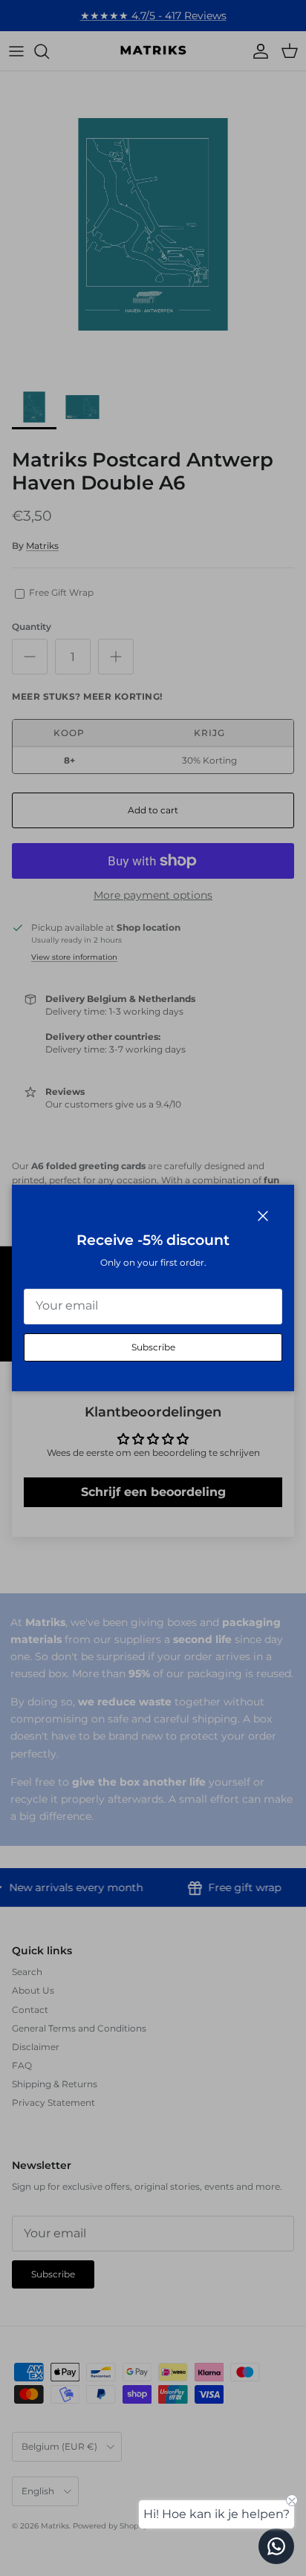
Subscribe (153, 1347)
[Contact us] (276, 2546)
